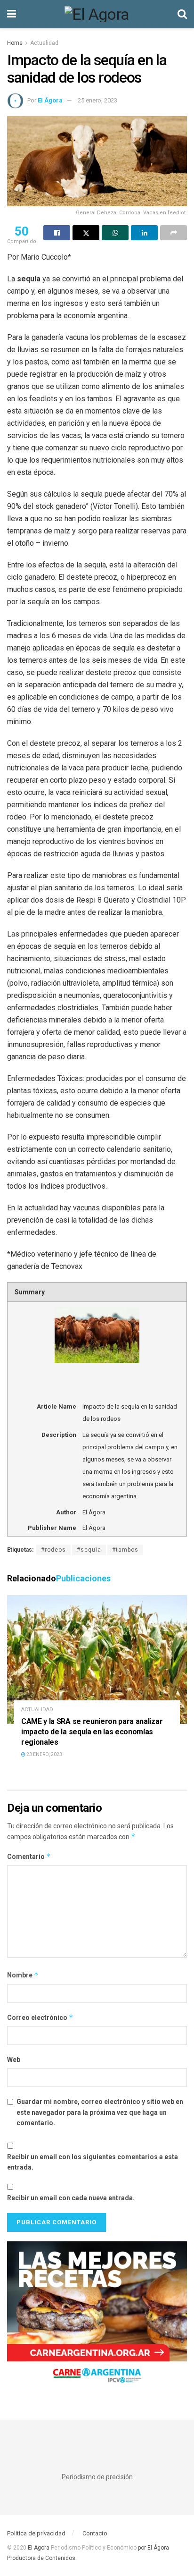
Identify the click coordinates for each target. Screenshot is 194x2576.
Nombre (23, 1975)
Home (15, 43)
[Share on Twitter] (86, 233)
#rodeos (53, 1550)
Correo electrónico (40, 2017)
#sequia (89, 1550)
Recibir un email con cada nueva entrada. (71, 2198)
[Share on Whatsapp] (115, 233)
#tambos (125, 1550)
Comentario (29, 1856)
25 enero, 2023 (97, 100)
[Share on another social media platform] (174, 233)
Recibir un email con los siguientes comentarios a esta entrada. (93, 2162)
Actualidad (44, 43)
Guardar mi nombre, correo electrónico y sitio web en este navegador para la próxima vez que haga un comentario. (100, 2112)
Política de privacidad (36, 2533)
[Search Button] (182, 14)
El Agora (39, 2548)
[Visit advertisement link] (97, 2316)
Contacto (95, 2533)
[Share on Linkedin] (144, 233)
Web (14, 2060)
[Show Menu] (12, 14)
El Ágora (50, 100)
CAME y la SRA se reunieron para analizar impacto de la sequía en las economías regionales (92, 1731)
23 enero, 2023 (44, 1754)
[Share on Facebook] (57, 233)
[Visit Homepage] (97, 14)
